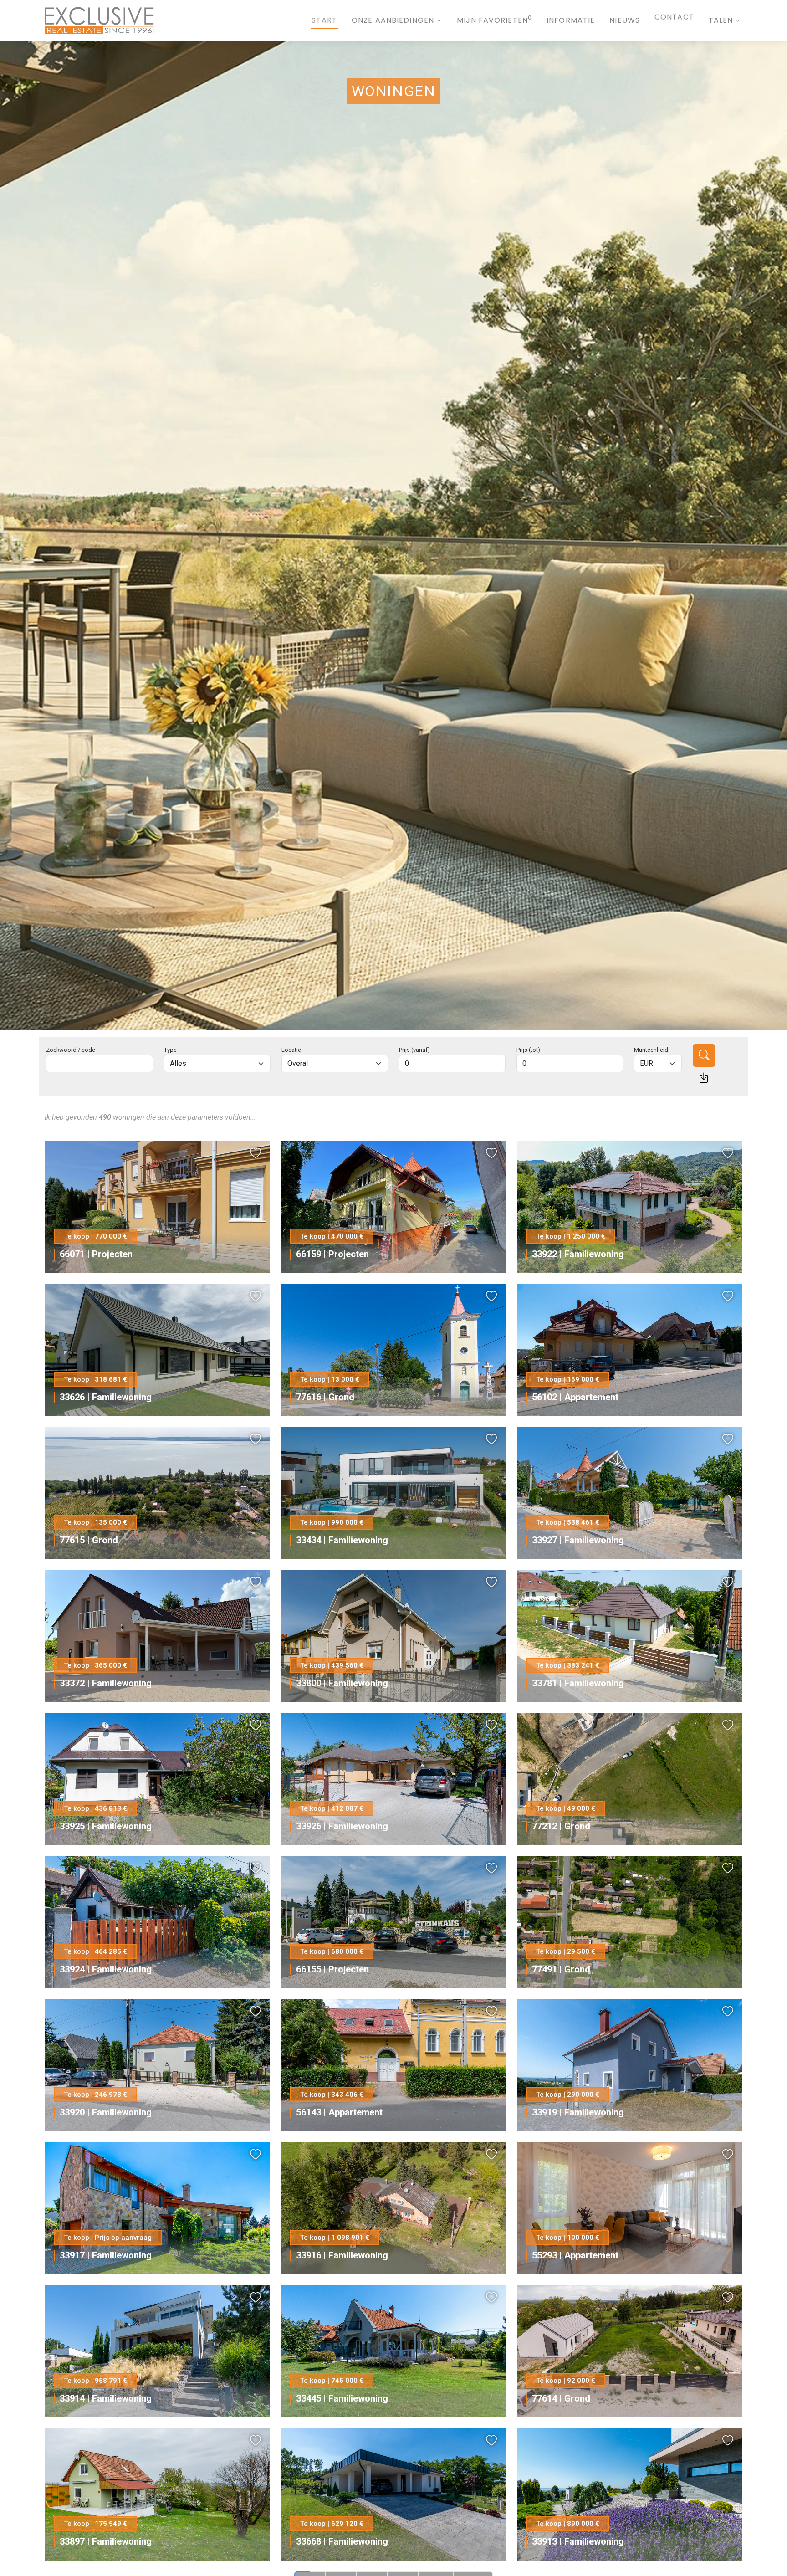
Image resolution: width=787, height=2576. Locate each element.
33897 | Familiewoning (106, 2541)
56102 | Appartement (575, 1397)
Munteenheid (651, 1050)
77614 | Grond (561, 2398)
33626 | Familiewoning (106, 1397)
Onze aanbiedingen (393, 20)
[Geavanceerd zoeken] (704, 1078)
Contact (674, 20)
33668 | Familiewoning (342, 2541)
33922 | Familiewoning (578, 1254)
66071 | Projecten (96, 1254)
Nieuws (625, 20)
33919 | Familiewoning (578, 2112)
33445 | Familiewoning (342, 2398)
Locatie (291, 1050)
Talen (721, 20)
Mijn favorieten (494, 20)
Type (170, 1050)
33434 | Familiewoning (342, 1540)
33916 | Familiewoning (342, 2255)
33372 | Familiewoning (106, 1683)
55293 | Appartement (575, 2255)
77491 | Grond (561, 1969)
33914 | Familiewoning (106, 2398)
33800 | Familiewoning (342, 1683)
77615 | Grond (89, 1540)
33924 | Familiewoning (106, 1969)
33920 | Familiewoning (106, 2112)
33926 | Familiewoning (342, 1826)
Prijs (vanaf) (414, 1050)
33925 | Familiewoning (106, 1826)
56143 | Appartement (339, 2112)
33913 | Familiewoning (578, 2541)
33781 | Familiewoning (578, 1683)
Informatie (571, 20)
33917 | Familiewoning (106, 2255)
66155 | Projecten (332, 1969)
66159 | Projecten (332, 1254)
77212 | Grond (561, 1826)
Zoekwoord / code (71, 1050)
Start (324, 20)
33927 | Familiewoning (578, 1540)
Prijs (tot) (528, 1050)
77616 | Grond (325, 1397)
